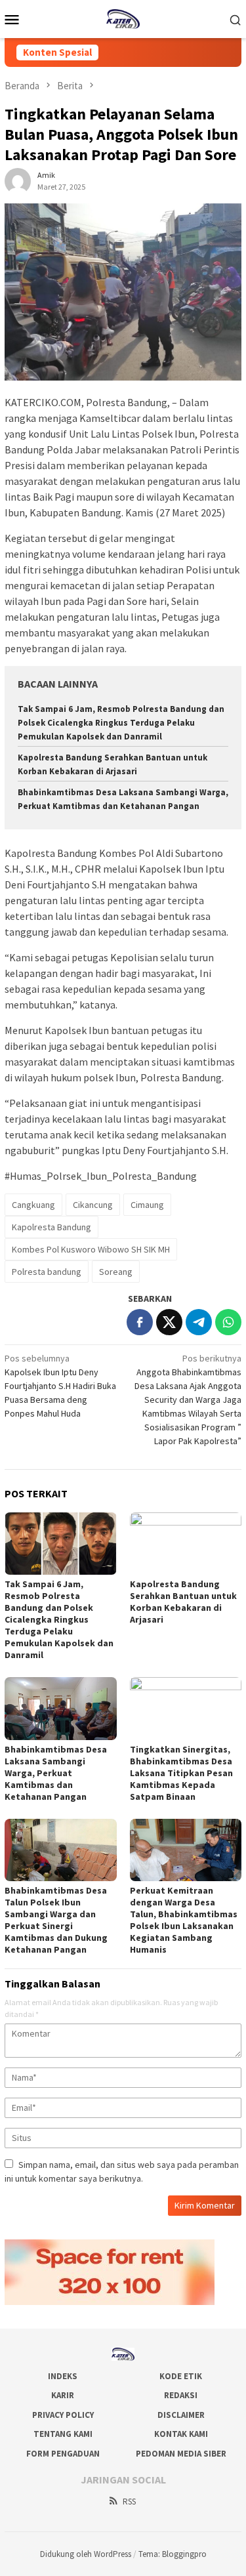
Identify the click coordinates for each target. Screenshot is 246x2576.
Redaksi (181, 2395)
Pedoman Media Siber (181, 2454)
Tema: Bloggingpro (173, 2554)
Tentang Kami (63, 2434)
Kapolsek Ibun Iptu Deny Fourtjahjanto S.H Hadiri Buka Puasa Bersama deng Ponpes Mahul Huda (60, 1386)
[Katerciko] (123, 18)
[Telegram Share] (199, 1322)
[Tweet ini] (169, 1322)
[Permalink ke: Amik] (18, 180)
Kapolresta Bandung (51, 1227)
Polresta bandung (47, 1272)
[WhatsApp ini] (228, 1322)
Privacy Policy (63, 2415)
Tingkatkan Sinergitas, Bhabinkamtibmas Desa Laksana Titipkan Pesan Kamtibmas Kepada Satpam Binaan (181, 1773)
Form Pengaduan (63, 2454)
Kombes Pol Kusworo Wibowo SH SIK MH (91, 1249)
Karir (63, 2395)
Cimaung (147, 1205)
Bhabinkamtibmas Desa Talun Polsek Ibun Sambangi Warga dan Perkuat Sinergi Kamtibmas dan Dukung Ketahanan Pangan (56, 1920)
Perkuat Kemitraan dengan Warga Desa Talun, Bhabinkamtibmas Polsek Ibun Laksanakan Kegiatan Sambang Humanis (184, 1920)
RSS (129, 2502)
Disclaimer (181, 2415)
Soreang (116, 1272)
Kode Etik (181, 2376)
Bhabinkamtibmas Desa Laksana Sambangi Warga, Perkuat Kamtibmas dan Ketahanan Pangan (56, 1773)
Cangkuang (33, 1205)
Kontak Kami (181, 2434)
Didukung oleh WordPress (86, 2554)
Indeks (63, 2376)
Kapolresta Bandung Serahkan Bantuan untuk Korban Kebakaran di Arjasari (183, 1602)
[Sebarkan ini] (140, 1322)
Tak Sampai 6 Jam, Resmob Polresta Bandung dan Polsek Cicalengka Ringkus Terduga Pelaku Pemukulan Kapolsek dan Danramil (121, 723)
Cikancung (93, 1205)
